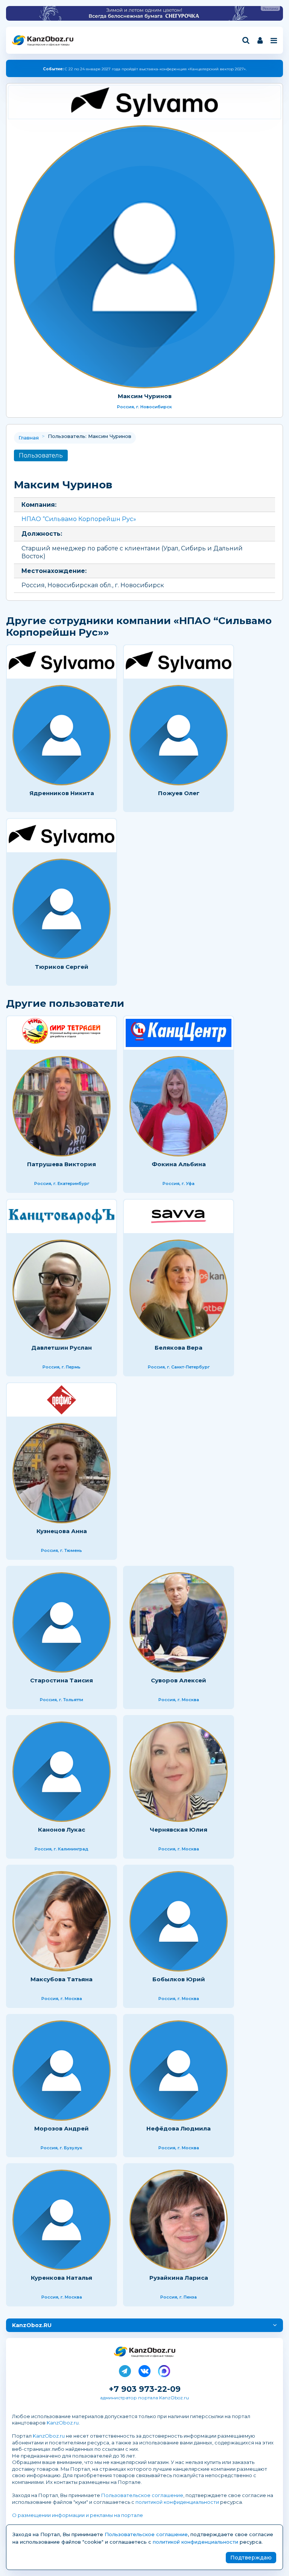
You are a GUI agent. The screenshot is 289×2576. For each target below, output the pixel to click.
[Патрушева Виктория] (62, 1106)
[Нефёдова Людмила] (179, 2071)
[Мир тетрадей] (62, 1033)
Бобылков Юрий (179, 1979)
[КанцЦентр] (179, 1033)
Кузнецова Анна (62, 1531)
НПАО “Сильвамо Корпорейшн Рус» (79, 519)
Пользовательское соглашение (142, 2495)
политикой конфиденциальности (177, 2502)
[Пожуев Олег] (179, 735)
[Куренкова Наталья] (62, 2220)
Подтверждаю (251, 2558)
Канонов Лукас (62, 1830)
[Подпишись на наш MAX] (164, 2370)
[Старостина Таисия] (62, 1622)
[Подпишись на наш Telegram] (125, 2370)
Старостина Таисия (62, 1680)
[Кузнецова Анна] (62, 1473)
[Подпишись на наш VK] (144, 2370)
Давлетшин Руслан (62, 1348)
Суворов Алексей (179, 1680)
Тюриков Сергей (62, 967)
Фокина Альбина (179, 1164)
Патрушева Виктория (62, 1164)
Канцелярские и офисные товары (48, 45)
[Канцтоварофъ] (62, 1216)
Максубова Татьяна (62, 1979)
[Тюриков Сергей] (62, 909)
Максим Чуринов (145, 396)
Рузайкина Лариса (179, 2278)
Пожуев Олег (179, 793)
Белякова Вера (179, 1348)
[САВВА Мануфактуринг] (179, 1216)
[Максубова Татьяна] (62, 1921)
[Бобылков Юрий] (179, 1921)
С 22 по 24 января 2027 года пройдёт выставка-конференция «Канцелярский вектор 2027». (145, 69)
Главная (29, 438)
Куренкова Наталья (62, 2278)
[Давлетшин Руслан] (62, 1290)
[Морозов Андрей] (62, 2071)
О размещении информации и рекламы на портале (78, 2515)
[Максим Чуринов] (144, 257)
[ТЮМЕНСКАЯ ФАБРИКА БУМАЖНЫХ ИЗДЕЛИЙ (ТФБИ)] (62, 1400)
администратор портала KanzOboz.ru (144, 2398)
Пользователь (41, 455)
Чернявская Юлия (179, 1830)
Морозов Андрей (62, 2128)
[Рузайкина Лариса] (179, 2220)
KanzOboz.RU (32, 2325)
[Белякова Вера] (179, 1290)
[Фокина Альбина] (179, 1106)
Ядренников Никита (62, 793)
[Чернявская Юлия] (179, 1772)
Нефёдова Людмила (179, 2128)
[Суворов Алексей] (179, 1622)
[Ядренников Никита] (62, 735)
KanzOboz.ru (63, 2423)
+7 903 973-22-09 (145, 2389)
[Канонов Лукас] (62, 1772)
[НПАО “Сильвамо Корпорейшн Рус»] (144, 102)
